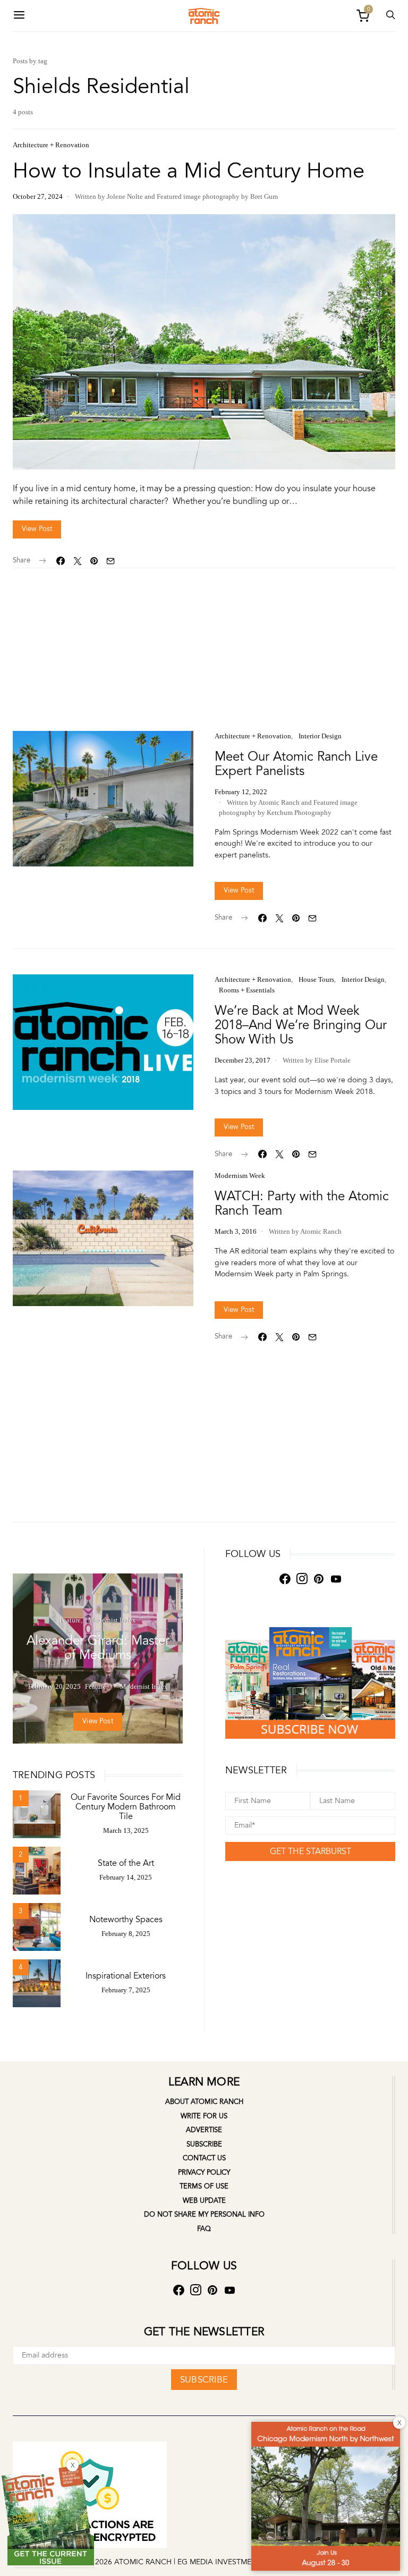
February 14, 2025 (126, 1877)
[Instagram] (302, 1579)
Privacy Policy (204, 2173)
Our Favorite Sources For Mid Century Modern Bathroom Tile (126, 1807)
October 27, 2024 (38, 196)
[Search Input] (390, 16)
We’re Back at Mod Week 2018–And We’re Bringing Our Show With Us (301, 1025)
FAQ (204, 2229)
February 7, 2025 (126, 1990)
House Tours (316, 979)
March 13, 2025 (126, 1830)
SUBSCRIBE (204, 2380)
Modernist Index (112, 1620)
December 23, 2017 (243, 1060)
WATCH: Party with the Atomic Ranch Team (302, 1203)
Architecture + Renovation (51, 145)
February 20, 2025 (54, 1686)
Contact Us (204, 2158)
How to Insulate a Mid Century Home (189, 171)
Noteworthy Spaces (126, 1920)
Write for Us (204, 2116)
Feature (70, 1620)
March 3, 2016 (236, 1231)
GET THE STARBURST (311, 1851)
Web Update (204, 2201)
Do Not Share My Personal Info (204, 2215)
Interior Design (320, 736)
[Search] (19, 16)
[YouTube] (336, 1579)
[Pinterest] (319, 1579)
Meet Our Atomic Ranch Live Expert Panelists (296, 764)
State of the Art (126, 1863)
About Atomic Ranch (204, 2102)
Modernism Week (240, 1176)
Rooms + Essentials (247, 990)
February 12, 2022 (241, 792)
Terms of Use (204, 2186)
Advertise (204, 2130)
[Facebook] (285, 1579)
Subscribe (204, 2144)
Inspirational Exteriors (126, 1976)
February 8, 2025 (126, 1934)
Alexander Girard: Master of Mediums (98, 1648)
